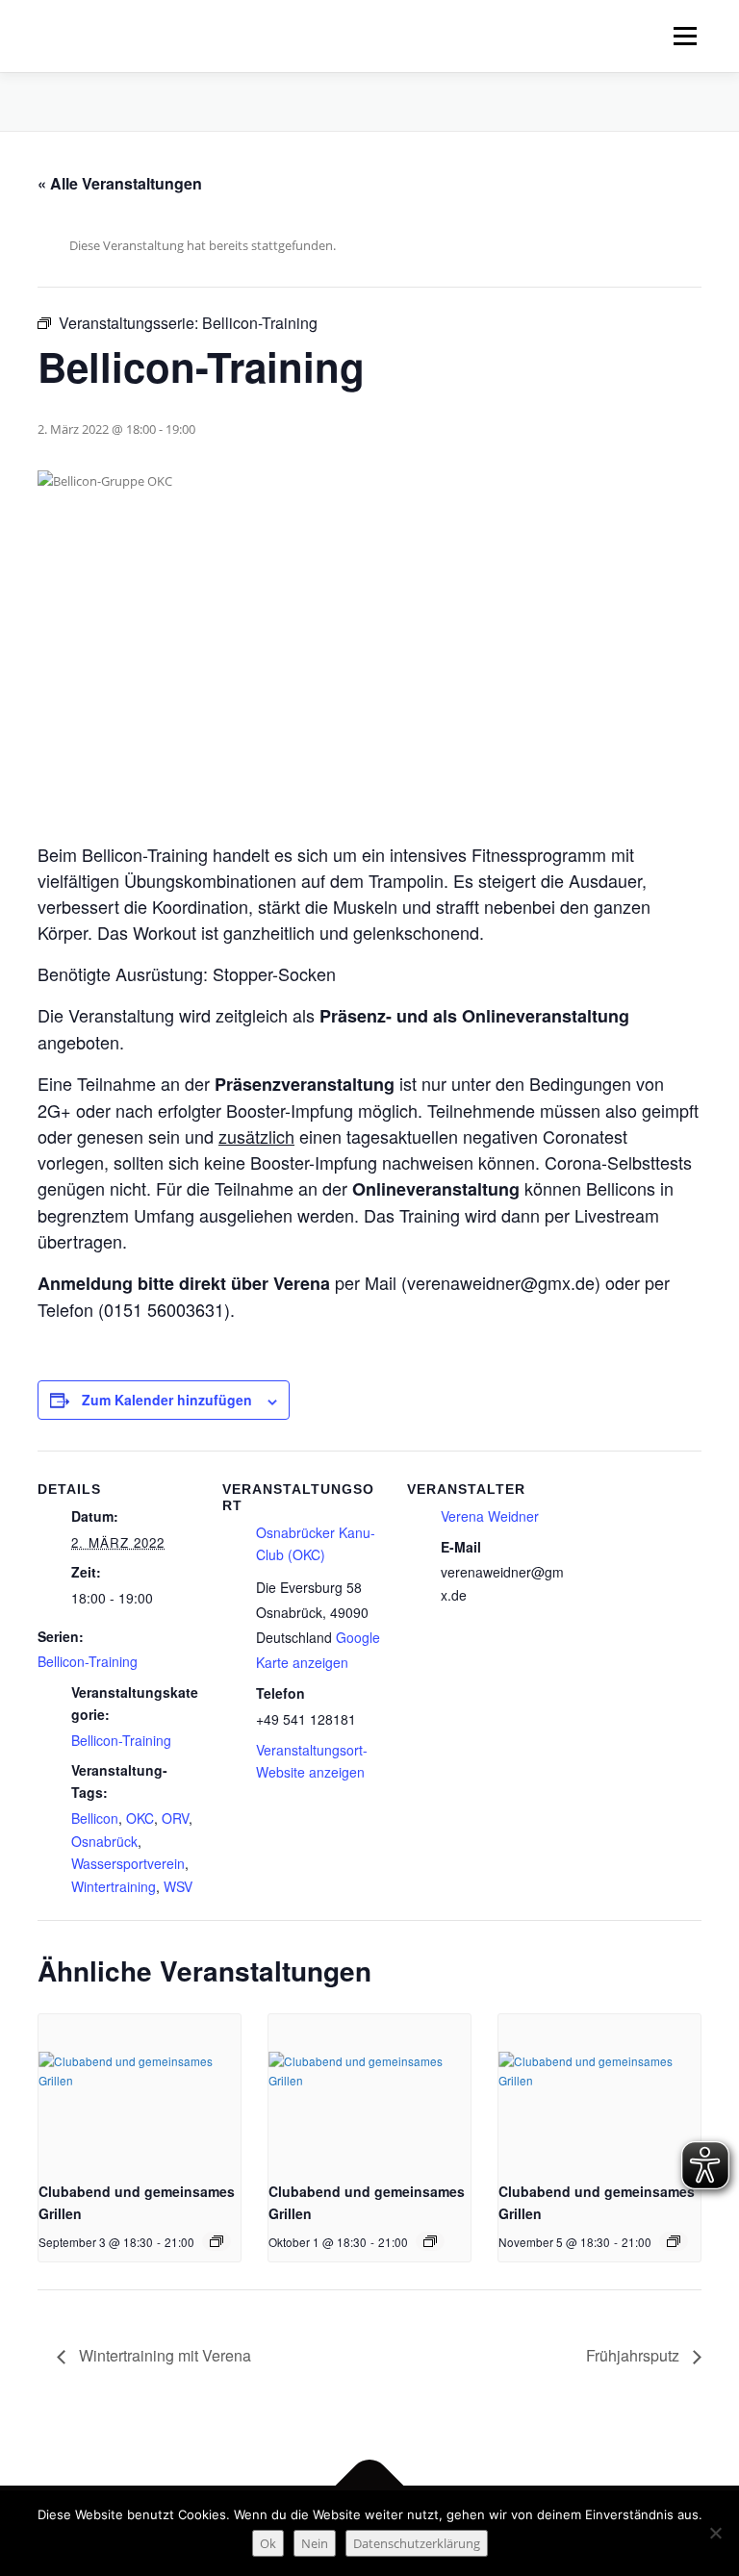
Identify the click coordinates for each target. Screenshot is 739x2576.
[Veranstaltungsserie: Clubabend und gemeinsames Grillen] (217, 2241)
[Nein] (715, 2533)
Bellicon (95, 1818)
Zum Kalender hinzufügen (167, 1400)
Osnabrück (104, 1841)
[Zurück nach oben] (370, 2486)
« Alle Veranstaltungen (120, 183)
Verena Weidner (490, 1516)
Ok (268, 2543)
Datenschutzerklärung (417, 2543)
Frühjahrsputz (635, 2355)
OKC (140, 1818)
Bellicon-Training (88, 1661)
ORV (175, 1818)
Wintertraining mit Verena (163, 2355)
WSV (178, 1886)
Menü (685, 36)
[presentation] (140, 2090)
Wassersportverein (128, 1863)
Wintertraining (114, 1886)
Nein (315, 2543)
